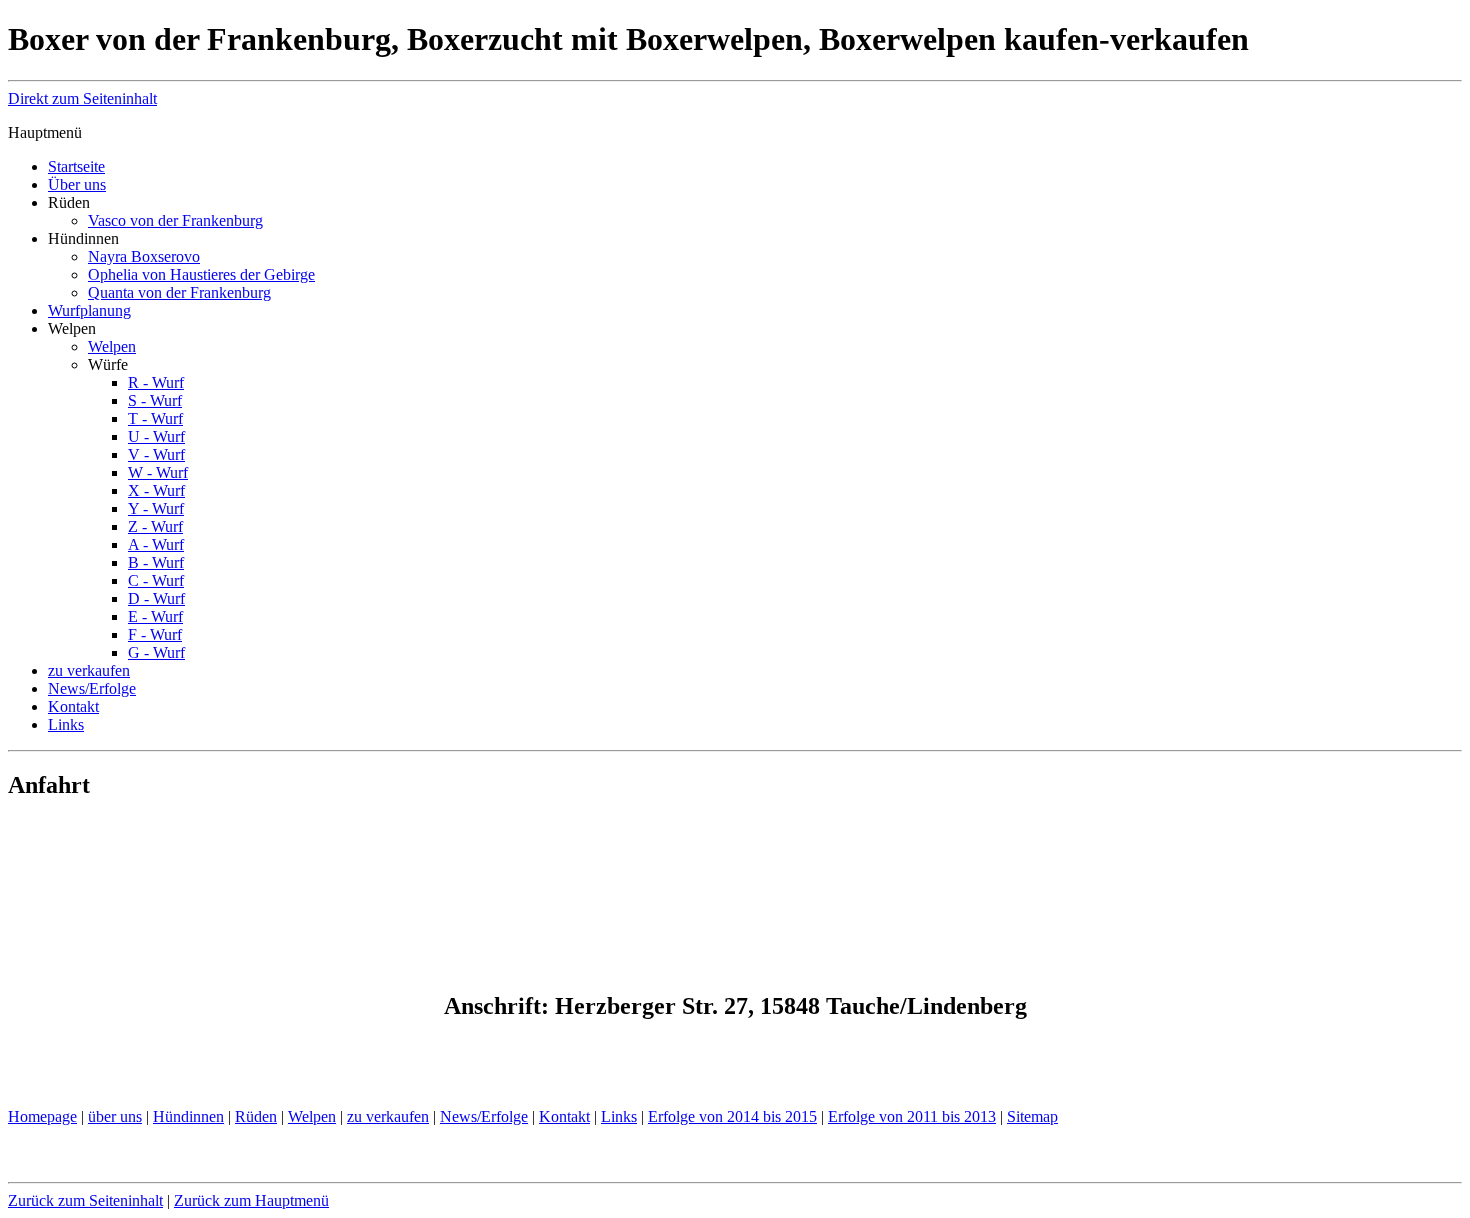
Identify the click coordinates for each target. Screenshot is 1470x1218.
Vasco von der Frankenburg (175, 220)
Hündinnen (188, 1116)
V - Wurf (156, 454)
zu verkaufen (89, 670)
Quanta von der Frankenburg (179, 292)
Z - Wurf (155, 526)
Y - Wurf (156, 508)
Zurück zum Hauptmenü (251, 1200)
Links (66, 724)
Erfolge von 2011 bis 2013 (912, 1116)
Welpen (112, 346)
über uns (115, 1116)
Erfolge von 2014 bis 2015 (732, 1116)
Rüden (256, 1116)
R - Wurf (156, 382)
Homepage (42, 1116)
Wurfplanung (89, 310)
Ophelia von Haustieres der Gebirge (201, 274)
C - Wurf (156, 580)
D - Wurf (156, 598)
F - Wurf (155, 634)
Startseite (76, 166)
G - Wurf (156, 652)
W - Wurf (158, 472)
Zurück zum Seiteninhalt (85, 1200)
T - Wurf (155, 418)
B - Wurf (156, 562)
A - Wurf (156, 544)
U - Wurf (156, 436)
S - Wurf (155, 400)
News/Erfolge (92, 688)
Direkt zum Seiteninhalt (82, 98)
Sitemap (1032, 1116)
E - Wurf (155, 616)
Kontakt (73, 706)
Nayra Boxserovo (144, 256)
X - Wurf (156, 490)
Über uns (77, 184)
